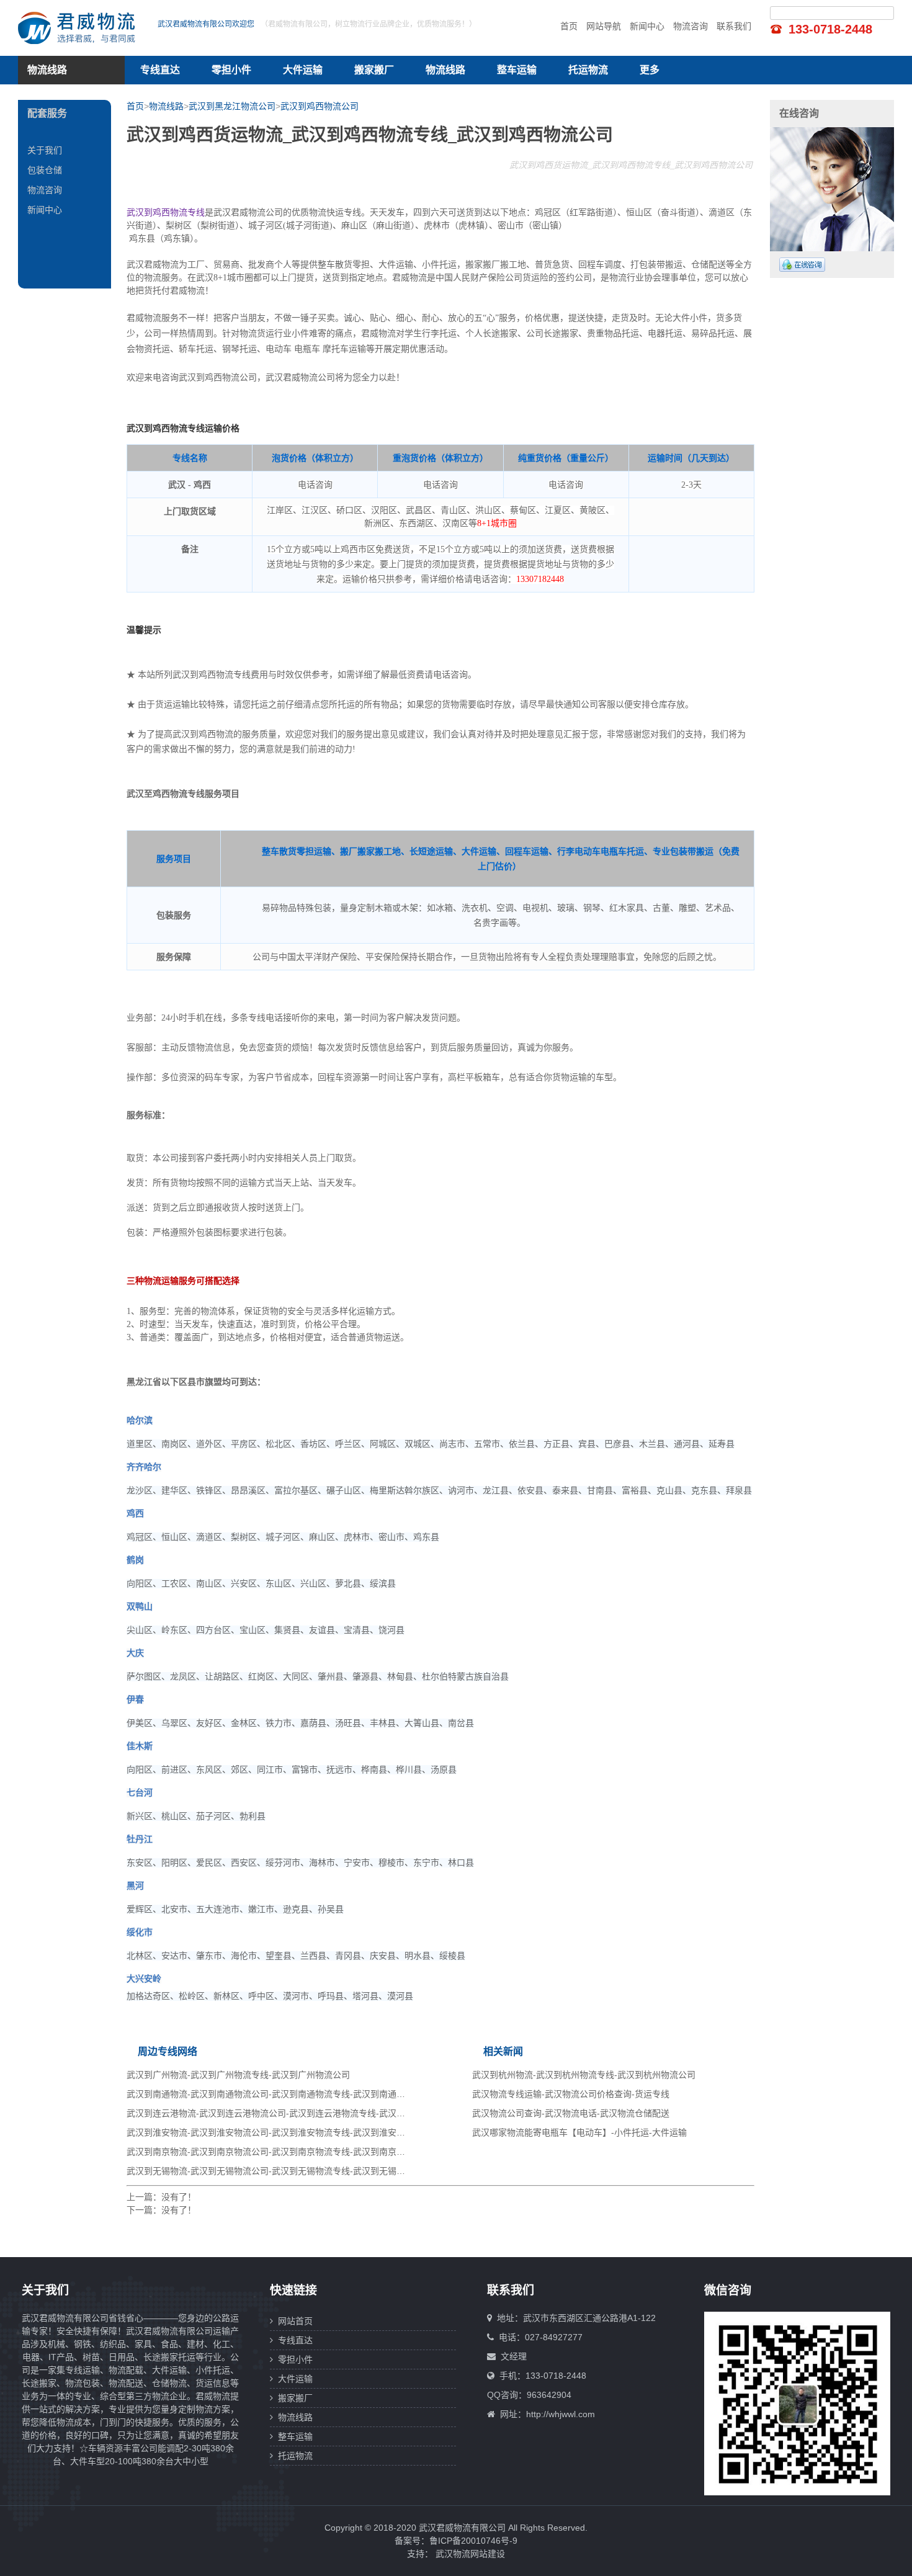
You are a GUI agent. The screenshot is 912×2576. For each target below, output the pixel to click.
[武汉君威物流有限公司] (80, 28)
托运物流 (588, 70)
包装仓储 (45, 170)
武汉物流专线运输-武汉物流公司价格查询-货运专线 (571, 2094)
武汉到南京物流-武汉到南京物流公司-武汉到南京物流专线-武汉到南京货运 (270, 2152)
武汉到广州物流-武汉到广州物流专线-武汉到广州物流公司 (238, 2075)
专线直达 (160, 70)
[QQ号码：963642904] (802, 265)
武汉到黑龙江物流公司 (232, 106)
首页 (569, 26)
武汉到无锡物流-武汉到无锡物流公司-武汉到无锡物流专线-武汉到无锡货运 (270, 2171)
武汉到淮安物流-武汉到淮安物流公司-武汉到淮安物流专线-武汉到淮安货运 (270, 2132)
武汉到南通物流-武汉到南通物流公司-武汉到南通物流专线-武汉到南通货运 (270, 2094)
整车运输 (517, 70)
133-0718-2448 (830, 29)
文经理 (514, 2356)
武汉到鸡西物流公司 (320, 106)
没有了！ (179, 2197)
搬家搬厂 (374, 70)
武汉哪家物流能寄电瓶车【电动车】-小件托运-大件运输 (579, 2132)
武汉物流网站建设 (470, 2554)
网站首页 (293, 2321)
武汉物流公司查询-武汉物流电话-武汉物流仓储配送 (571, 2113)
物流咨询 (691, 26)
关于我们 (45, 150)
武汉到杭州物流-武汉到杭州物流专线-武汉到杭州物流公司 (584, 2075)
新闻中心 (647, 26)
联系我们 (734, 26)
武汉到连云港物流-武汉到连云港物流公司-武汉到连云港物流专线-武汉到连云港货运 (288, 2113)
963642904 (549, 2395)
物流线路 (445, 70)
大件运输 (303, 70)
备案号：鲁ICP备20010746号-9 (456, 2541)
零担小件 (231, 70)
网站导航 (604, 26)
